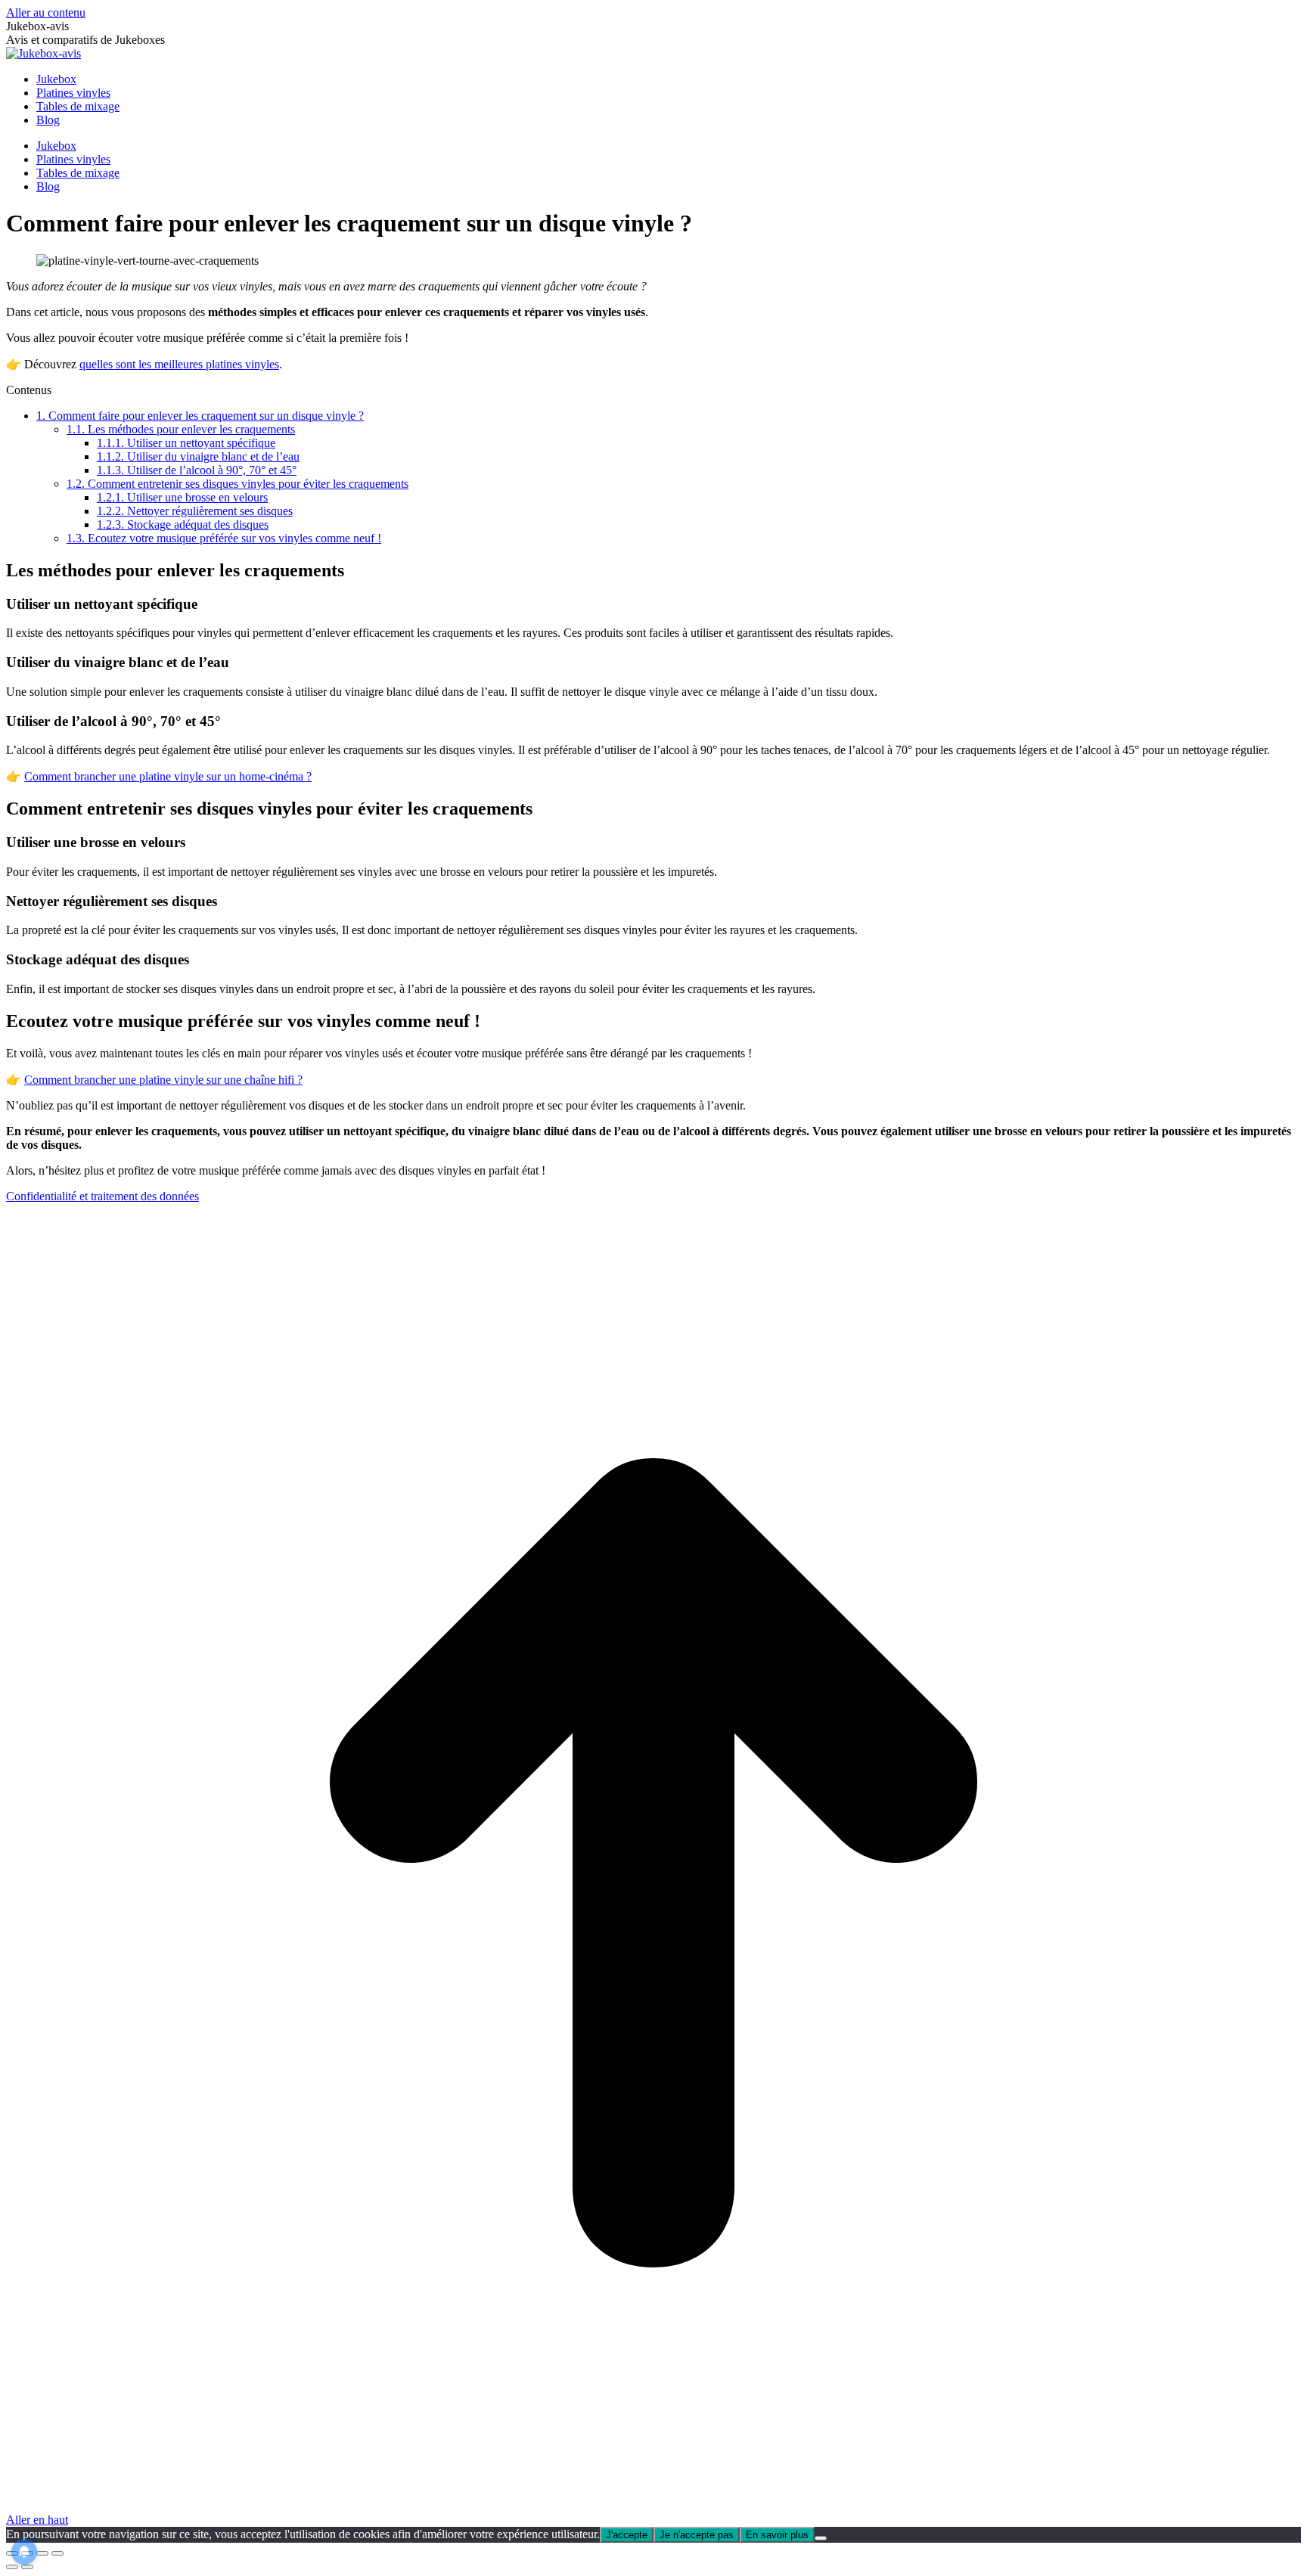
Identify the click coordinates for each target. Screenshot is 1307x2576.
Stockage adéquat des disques (183, 525)
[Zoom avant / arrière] (57, 2553)
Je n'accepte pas (697, 2535)
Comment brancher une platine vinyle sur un (132, 776)
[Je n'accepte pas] (821, 2538)
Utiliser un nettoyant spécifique (186, 443)
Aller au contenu (46, 12)
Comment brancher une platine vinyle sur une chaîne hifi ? (163, 1080)
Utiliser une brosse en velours (182, 497)
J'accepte (627, 2535)
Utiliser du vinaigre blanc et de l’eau (198, 456)
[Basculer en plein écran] (42, 2553)
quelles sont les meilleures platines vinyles (179, 364)
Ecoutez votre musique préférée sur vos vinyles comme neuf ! (224, 538)
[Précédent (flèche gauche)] (12, 2567)
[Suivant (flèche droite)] (27, 2567)
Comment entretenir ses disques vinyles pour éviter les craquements (237, 484)
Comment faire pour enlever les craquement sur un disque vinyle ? (200, 416)
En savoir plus (777, 2535)
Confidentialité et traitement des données (102, 1196)
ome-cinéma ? (278, 776)
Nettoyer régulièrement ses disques (195, 511)
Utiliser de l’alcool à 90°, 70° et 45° (197, 470)
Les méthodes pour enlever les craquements (181, 429)
